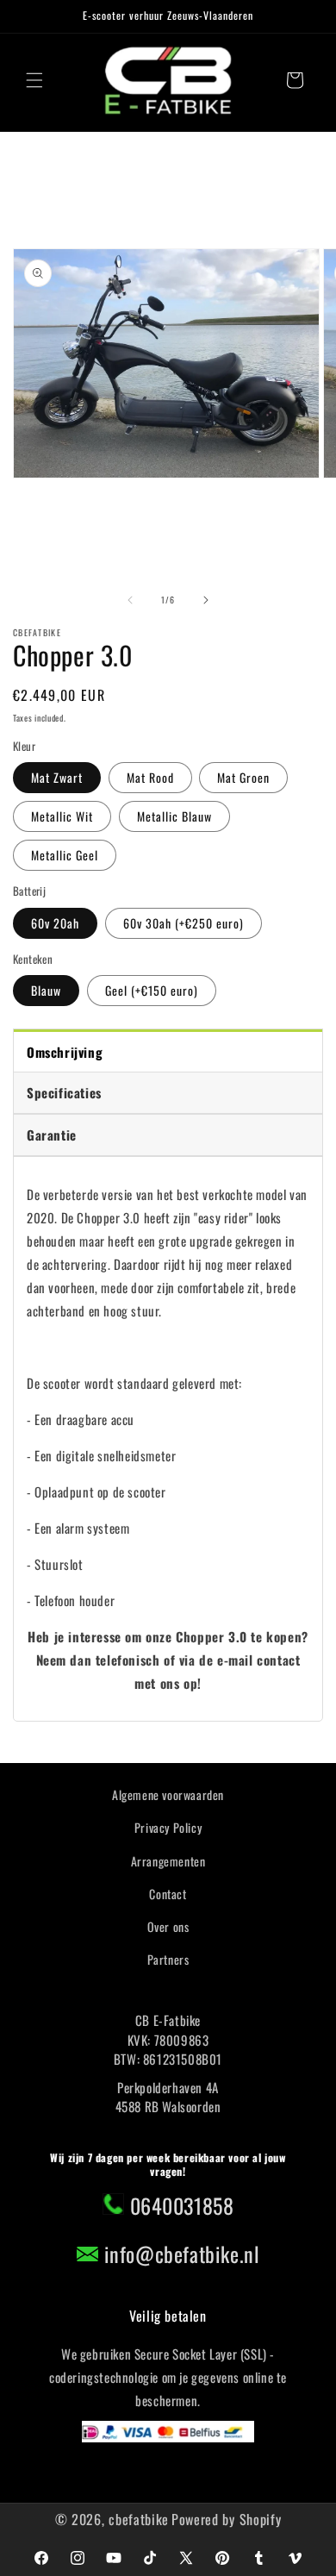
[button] (34, 80)
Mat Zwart (57, 777)
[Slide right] (206, 600)
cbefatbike (139, 2519)
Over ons (168, 1926)
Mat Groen (243, 777)
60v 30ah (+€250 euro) (184, 923)
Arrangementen (168, 1861)
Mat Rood (150, 777)
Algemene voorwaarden (168, 1794)
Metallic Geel (65, 855)
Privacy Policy (168, 1827)
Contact (168, 1894)
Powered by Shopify (227, 2519)
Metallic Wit (62, 816)
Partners (168, 1959)
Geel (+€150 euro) (152, 990)
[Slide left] (130, 600)
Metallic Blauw (174, 816)
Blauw (46, 990)
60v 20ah (55, 923)
